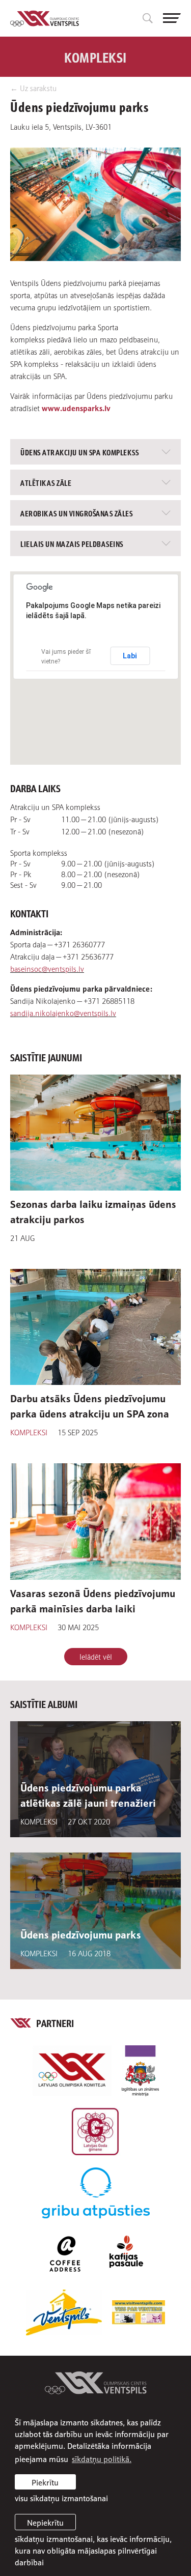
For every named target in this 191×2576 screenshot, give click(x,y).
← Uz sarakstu (33, 88)
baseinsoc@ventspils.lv (47, 968)
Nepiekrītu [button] (45, 2522)
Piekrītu (45, 2482)
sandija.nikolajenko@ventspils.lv (63, 1012)
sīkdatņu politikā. (102, 2458)
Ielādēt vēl (96, 1656)
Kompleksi (29, 1432)
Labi (130, 656)
